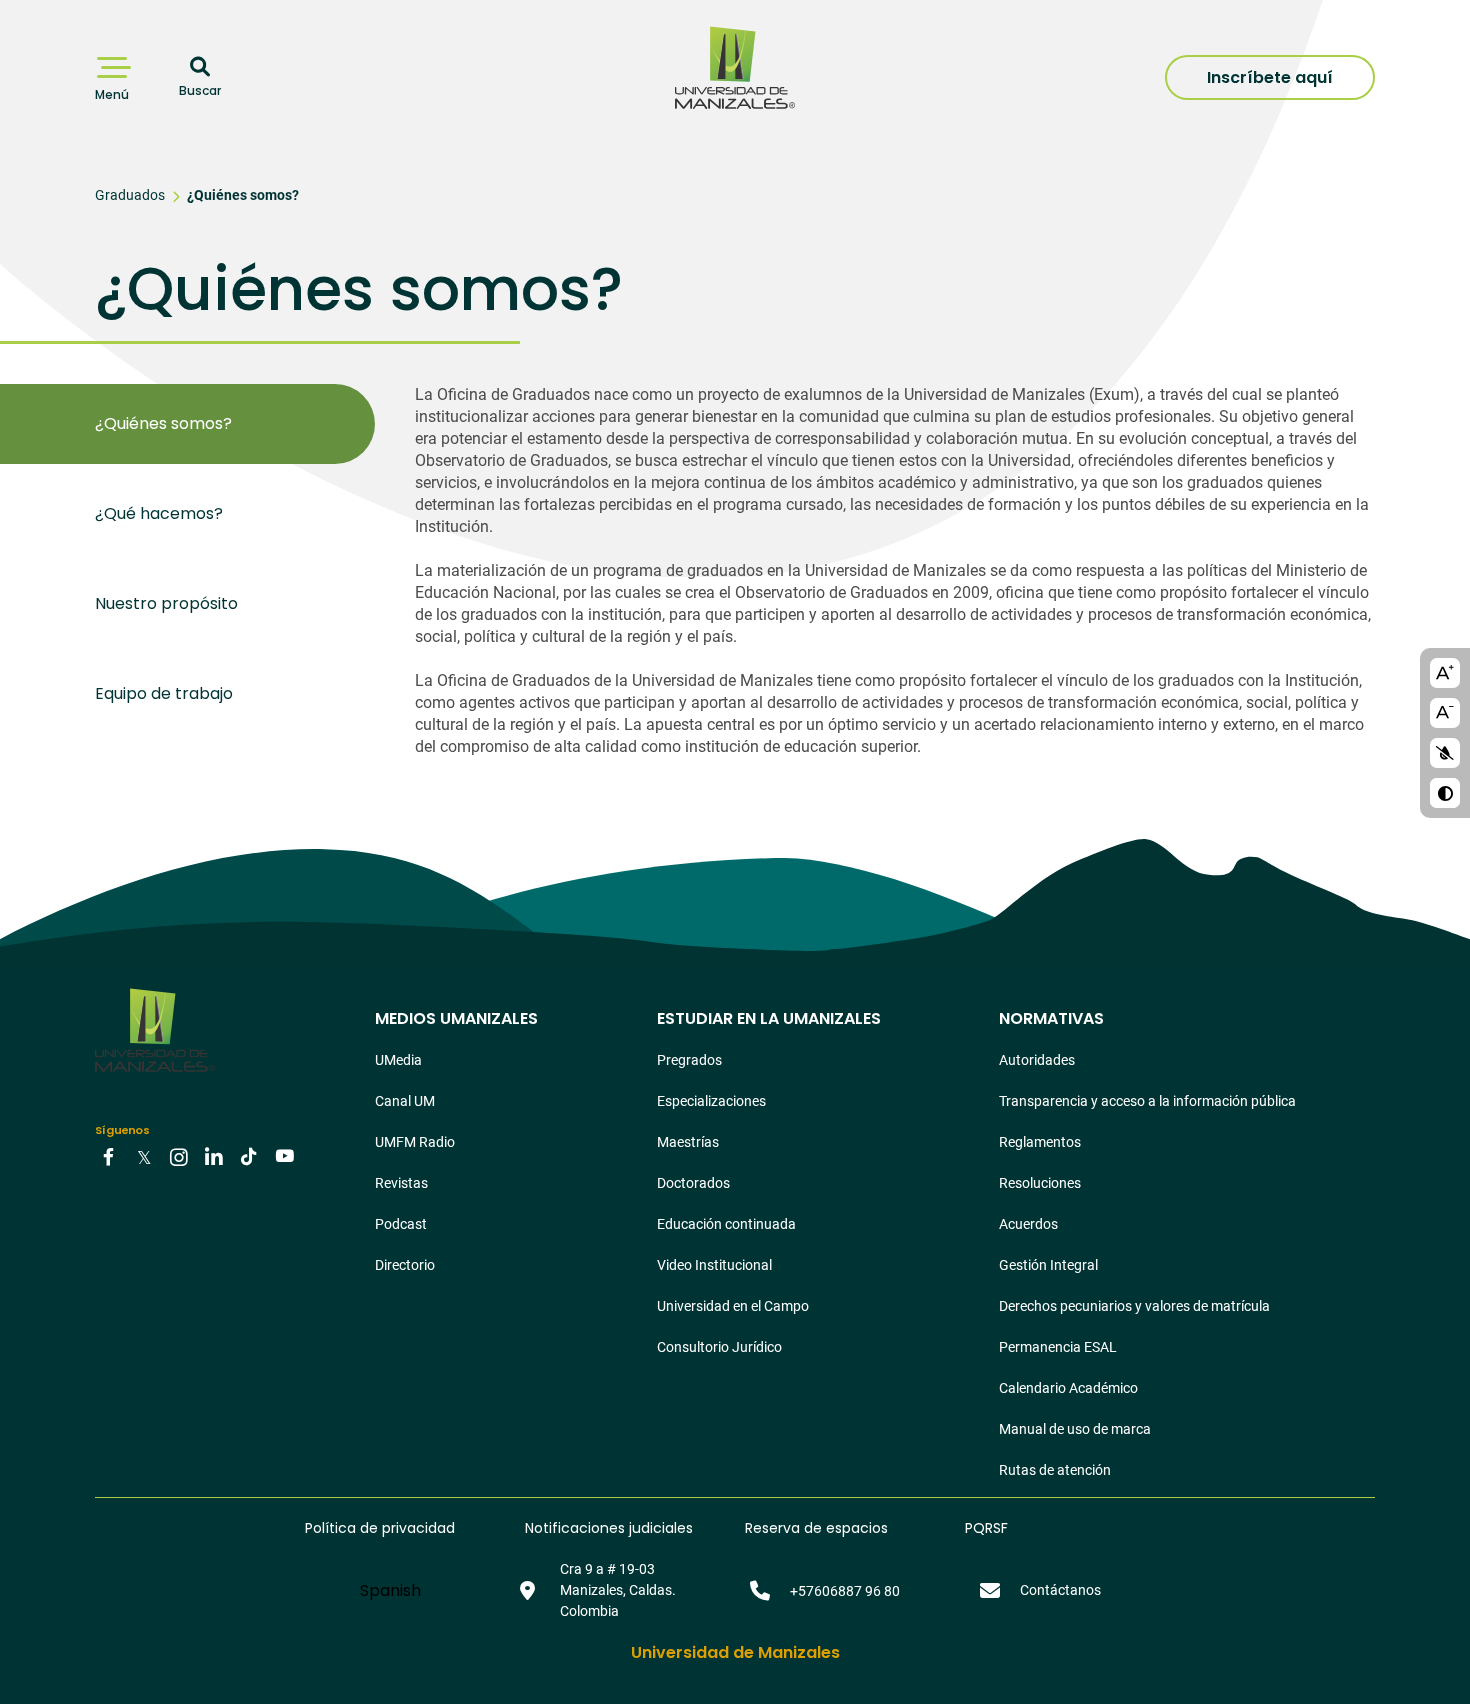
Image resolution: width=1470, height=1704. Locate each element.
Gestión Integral (1048, 1265)
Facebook (109, 1156)
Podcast (401, 1224)
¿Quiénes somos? (243, 195)
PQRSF (986, 1528)
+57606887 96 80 (845, 1591)
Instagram (179, 1156)
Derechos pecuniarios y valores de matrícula (1134, 1306)
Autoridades (1037, 1060)
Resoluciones (1040, 1183)
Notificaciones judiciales (609, 1528)
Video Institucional (714, 1265)
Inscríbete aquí (1270, 77)
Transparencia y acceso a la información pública (1147, 1101)
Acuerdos (1028, 1224)
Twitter (144, 1156)
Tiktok (249, 1156)
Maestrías (688, 1142)
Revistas (401, 1183)
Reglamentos (1040, 1142)
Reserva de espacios (816, 1528)
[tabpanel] (895, 581)
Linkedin (214, 1156)
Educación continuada (726, 1224)
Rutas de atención (1055, 1470)
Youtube (284, 1156)
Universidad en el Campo (733, 1306)
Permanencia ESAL (1058, 1347)
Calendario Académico (1068, 1388)
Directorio (405, 1265)
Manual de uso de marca (1075, 1429)
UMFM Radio (415, 1142)
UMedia (398, 1060)
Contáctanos (1060, 1590)
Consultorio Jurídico (719, 1347)
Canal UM (405, 1101)
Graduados (130, 195)
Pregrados (689, 1060)
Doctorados (693, 1183)
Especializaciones (711, 1101)
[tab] (235, 424)
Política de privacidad (380, 1528)
